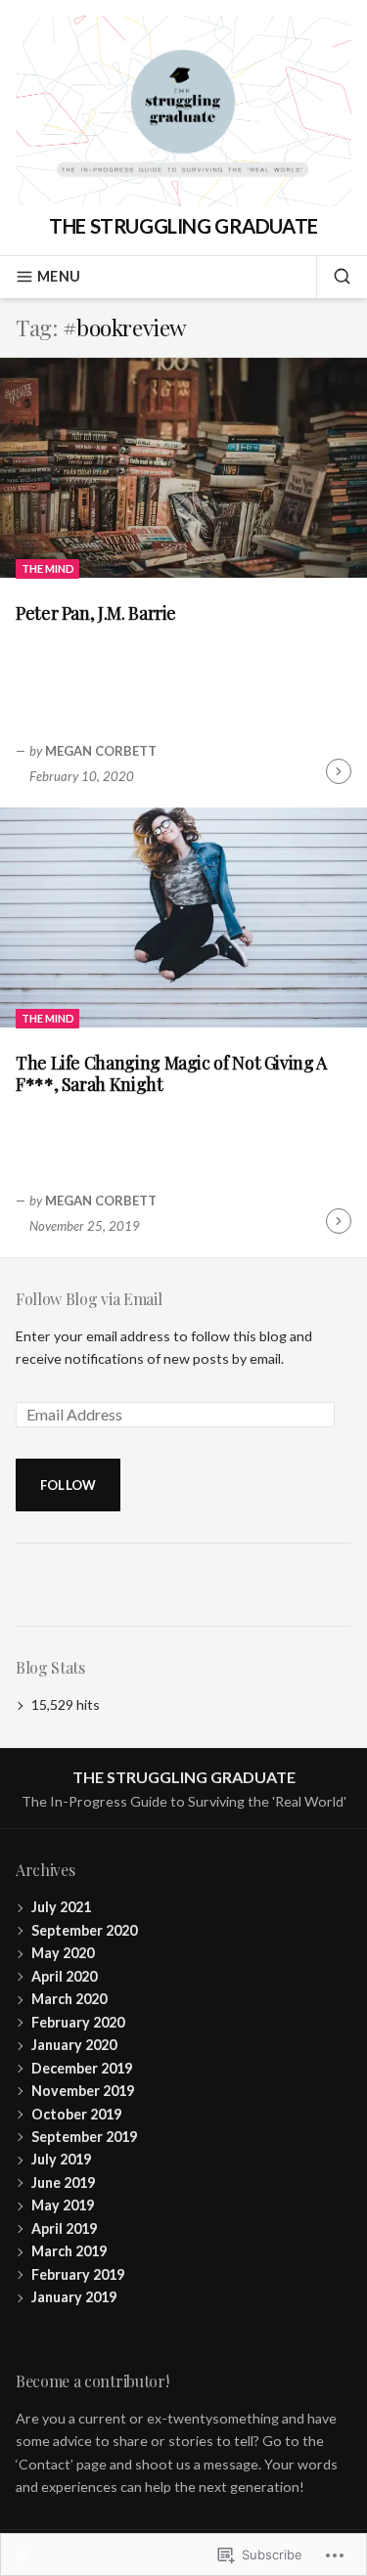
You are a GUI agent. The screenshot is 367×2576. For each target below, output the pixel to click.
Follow (69, 1485)
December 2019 (82, 2068)
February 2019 (78, 2274)
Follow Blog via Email (89, 1299)
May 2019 (63, 2205)
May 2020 (63, 1953)
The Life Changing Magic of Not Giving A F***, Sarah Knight (171, 1074)
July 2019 (61, 2159)
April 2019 (64, 2228)
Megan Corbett (101, 751)
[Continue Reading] (339, 771)
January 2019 (74, 2297)
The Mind (48, 568)
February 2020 (78, 2022)
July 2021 (61, 1907)
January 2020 (74, 2045)
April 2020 (64, 1976)
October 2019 (76, 2114)
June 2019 (63, 2183)
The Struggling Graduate (183, 226)
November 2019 (83, 2091)
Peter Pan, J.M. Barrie (96, 613)
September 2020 (84, 1930)
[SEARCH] (334, 277)
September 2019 (84, 2137)
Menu (59, 276)
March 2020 (69, 1999)
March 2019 (69, 2251)
